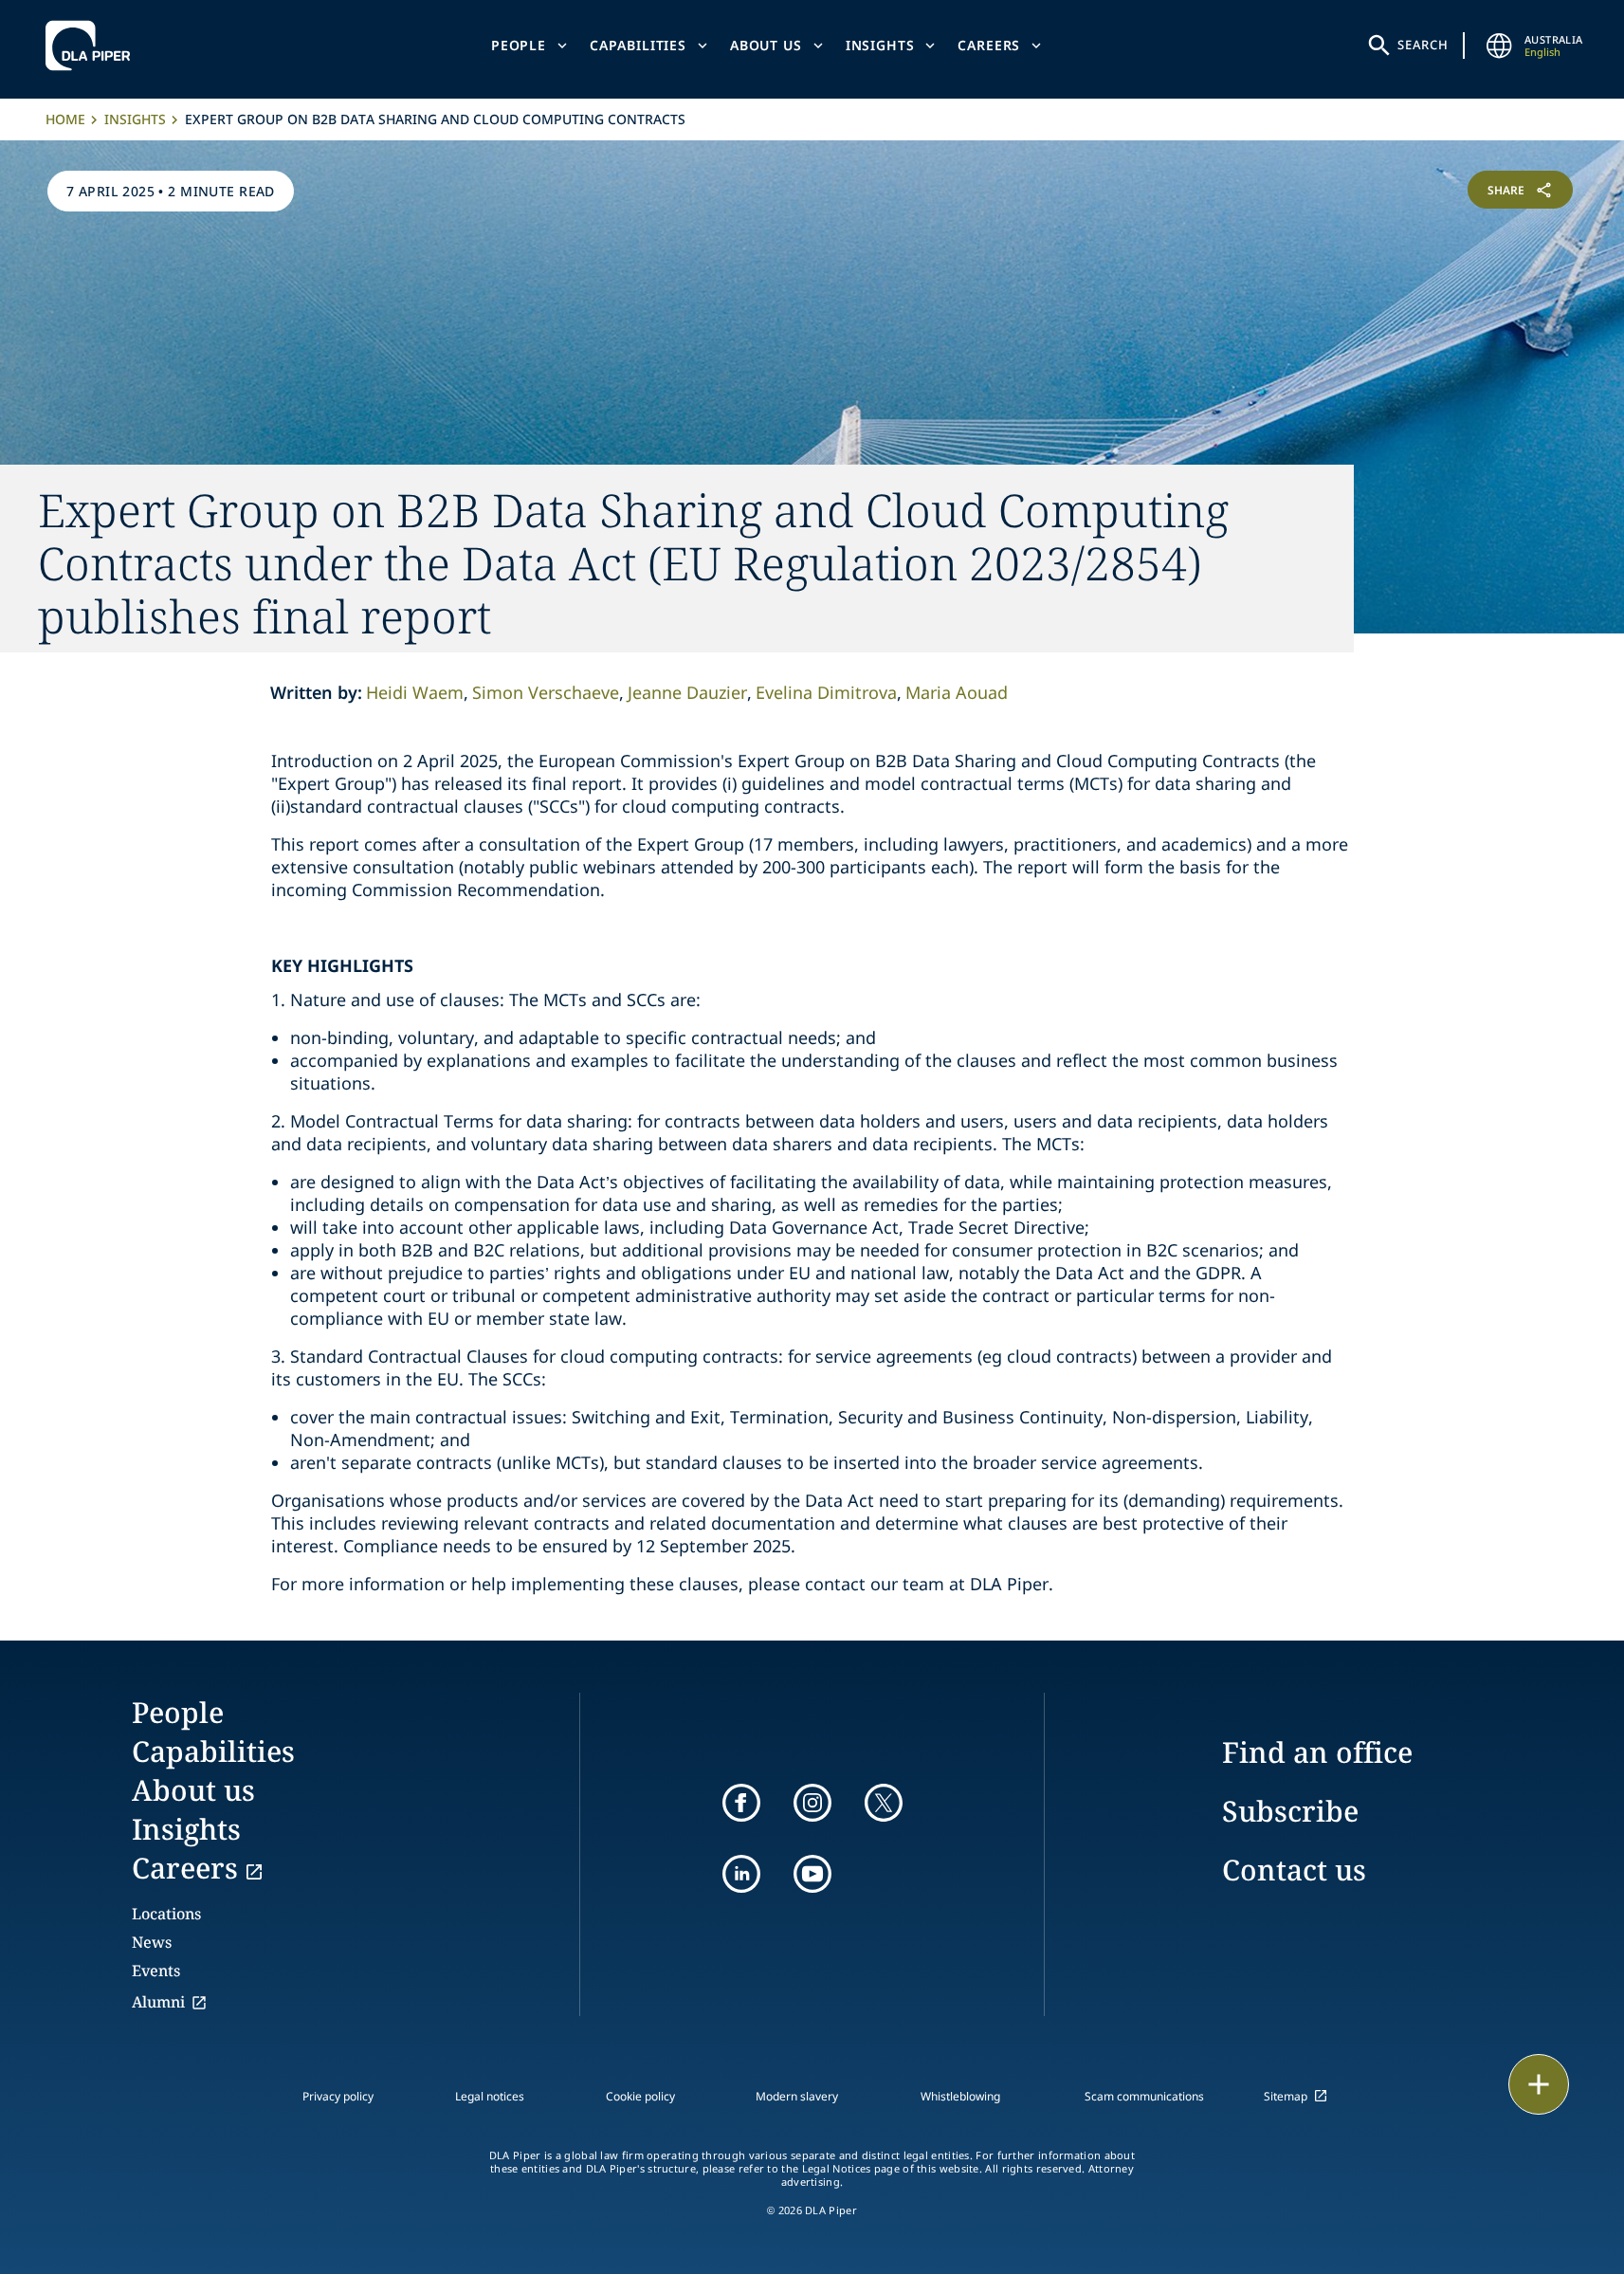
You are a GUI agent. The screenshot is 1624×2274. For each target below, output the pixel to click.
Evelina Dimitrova (826, 692)
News (152, 1942)
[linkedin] (741, 1874)
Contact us (1294, 1870)
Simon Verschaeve (546, 692)
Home (65, 119)
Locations (166, 1914)
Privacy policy (338, 2096)
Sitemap (1286, 2096)
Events (156, 1971)
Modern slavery (797, 2096)
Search (1423, 45)
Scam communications (1144, 2096)
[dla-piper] (93, 46)
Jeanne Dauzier (687, 692)
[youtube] (812, 1874)
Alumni (158, 2002)
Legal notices (490, 2096)
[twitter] (884, 1803)
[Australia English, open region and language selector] (1500, 46)
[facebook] (741, 1803)
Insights (880, 45)
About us (766, 45)
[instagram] (812, 1803)
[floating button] (1539, 2084)
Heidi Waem (415, 692)
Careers (989, 45)
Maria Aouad (957, 692)
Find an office (1317, 1752)
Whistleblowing (960, 2096)
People (519, 45)
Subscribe (1290, 1811)
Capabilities (638, 45)
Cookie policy (640, 2096)
